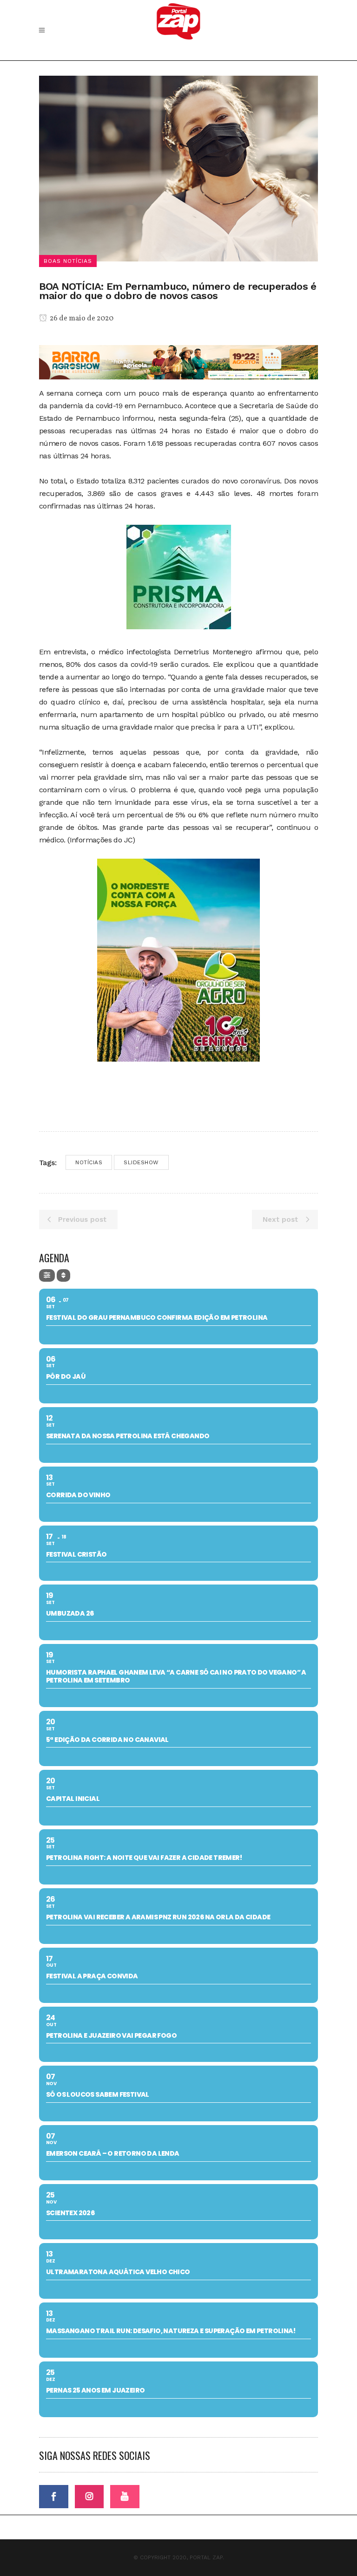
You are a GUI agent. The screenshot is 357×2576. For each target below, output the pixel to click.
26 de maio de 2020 (81, 319)
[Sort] (63, 1275)
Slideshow (141, 1162)
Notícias (89, 1162)
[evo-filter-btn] (47, 1275)
